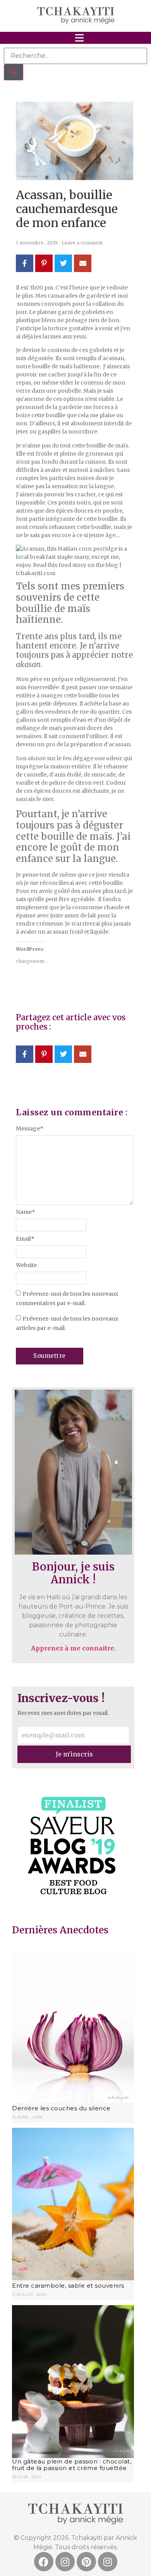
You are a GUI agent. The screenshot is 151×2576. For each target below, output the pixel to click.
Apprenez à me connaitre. (73, 1648)
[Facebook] (44, 2562)
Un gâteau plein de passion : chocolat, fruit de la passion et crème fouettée (72, 2465)
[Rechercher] (14, 72)
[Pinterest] (86, 2562)
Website (26, 1265)
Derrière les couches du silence (61, 2108)
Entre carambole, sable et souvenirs (68, 2286)
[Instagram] (65, 2562)
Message (30, 1129)
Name (26, 1212)
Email (25, 1239)
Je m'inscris (74, 1754)
